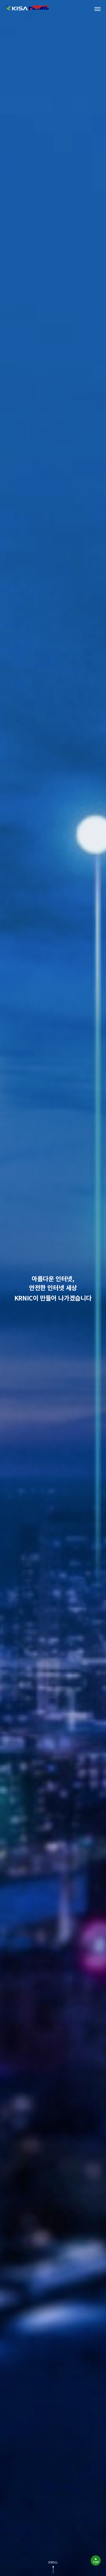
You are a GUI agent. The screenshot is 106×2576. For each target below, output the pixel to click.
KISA (17, 8)
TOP (96, 2562)
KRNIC (39, 8)
